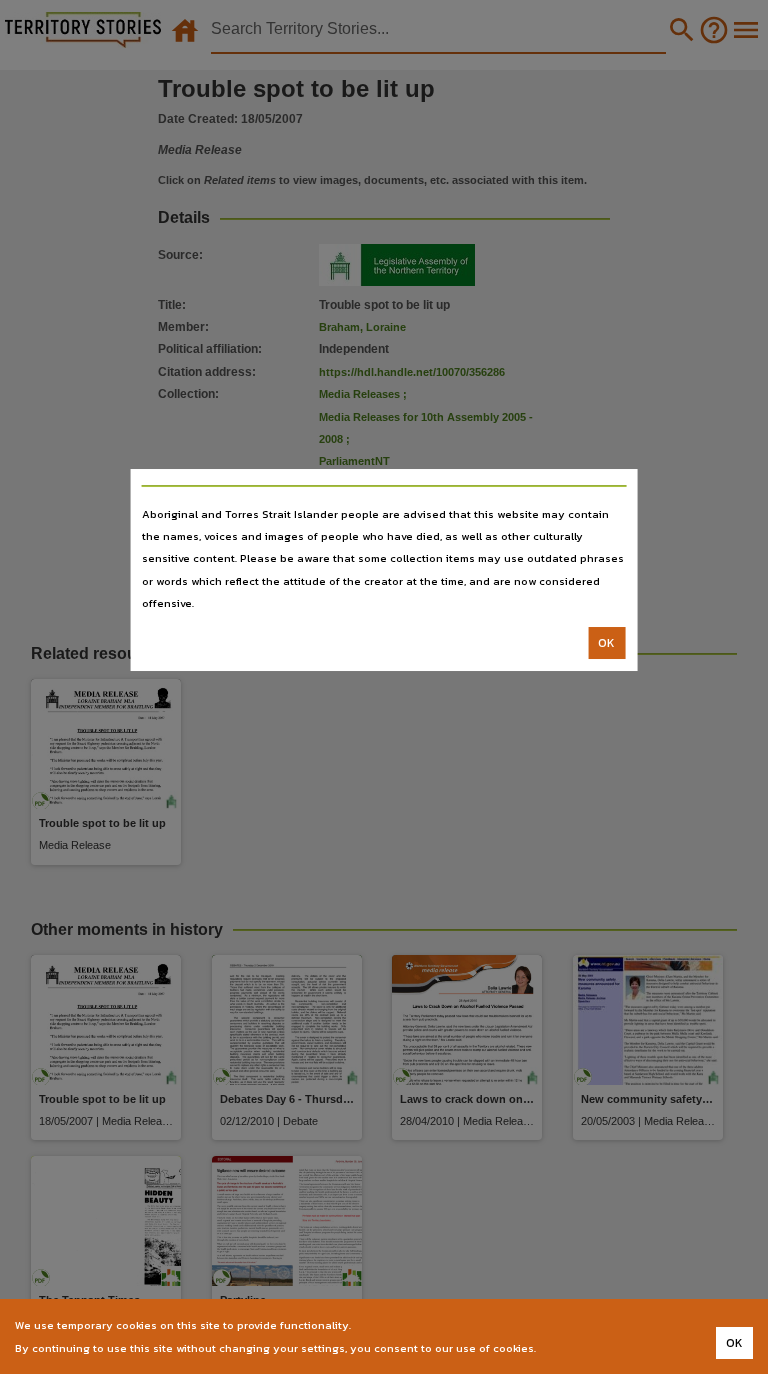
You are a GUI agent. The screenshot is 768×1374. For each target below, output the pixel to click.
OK (606, 643)
